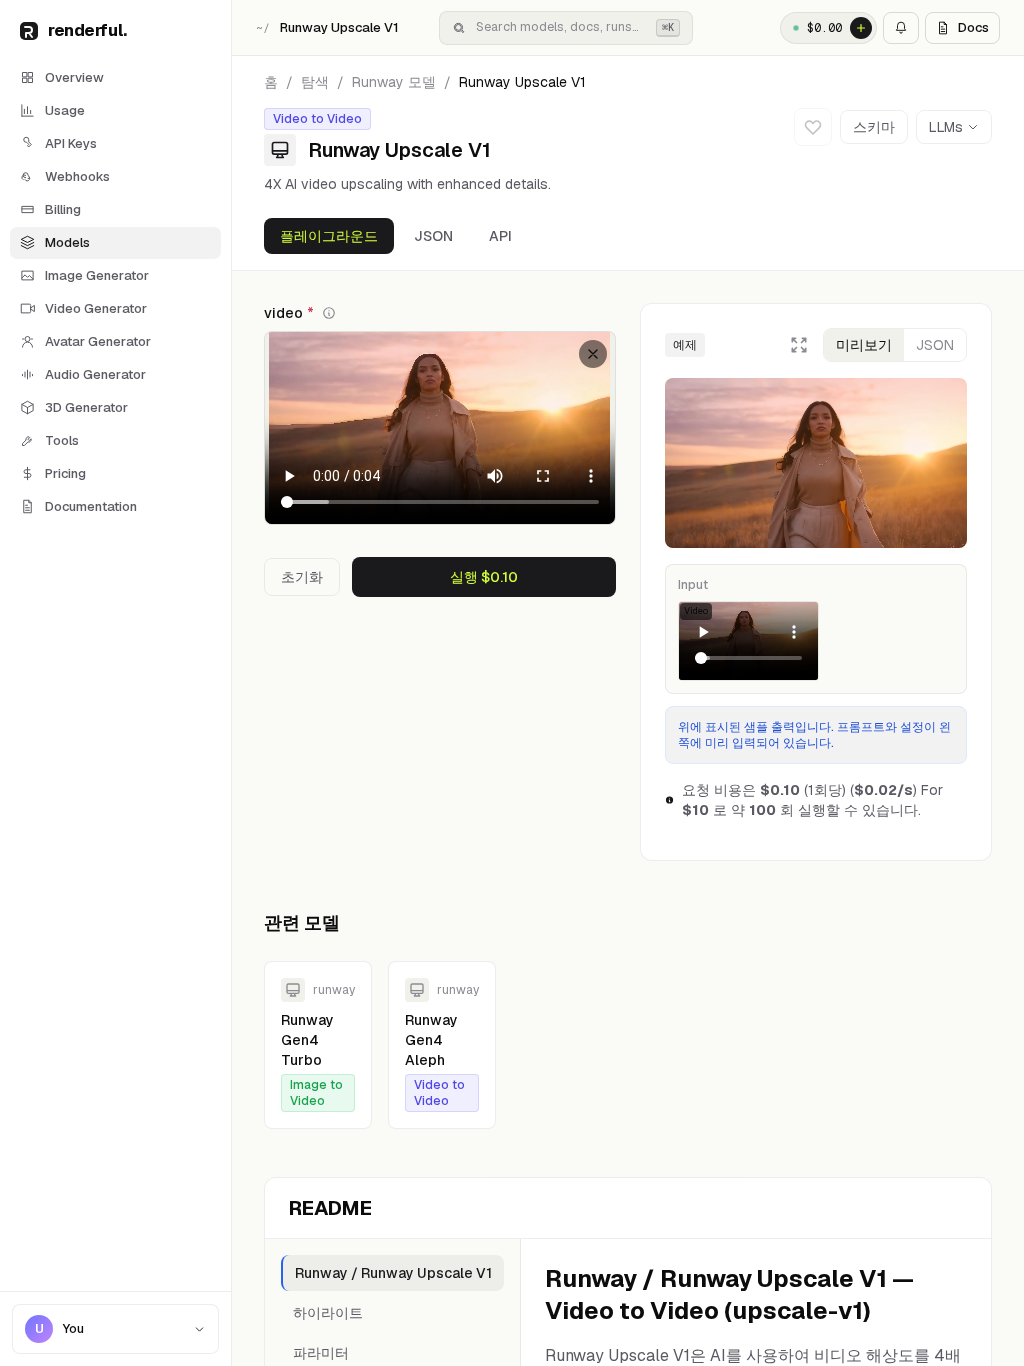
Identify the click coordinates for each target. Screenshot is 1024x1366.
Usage (65, 110)
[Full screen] (799, 345)
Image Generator (97, 275)
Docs (973, 27)
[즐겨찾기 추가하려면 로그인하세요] (813, 127)
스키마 (874, 127)
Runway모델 (394, 82)
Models (67, 242)
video (289, 313)
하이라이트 (328, 1313)
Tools (62, 440)
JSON (433, 236)
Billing (63, 209)
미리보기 (864, 345)
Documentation (91, 506)
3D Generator (86, 407)
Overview (74, 77)
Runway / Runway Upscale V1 (393, 1273)
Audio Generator (95, 374)
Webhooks (77, 176)
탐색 (315, 82)
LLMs (946, 127)
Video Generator (96, 308)
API (500, 236)
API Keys (71, 143)
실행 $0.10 (484, 577)
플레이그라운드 (329, 236)
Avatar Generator (98, 341)
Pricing (65, 473)
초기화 (302, 577)
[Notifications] (901, 28)
